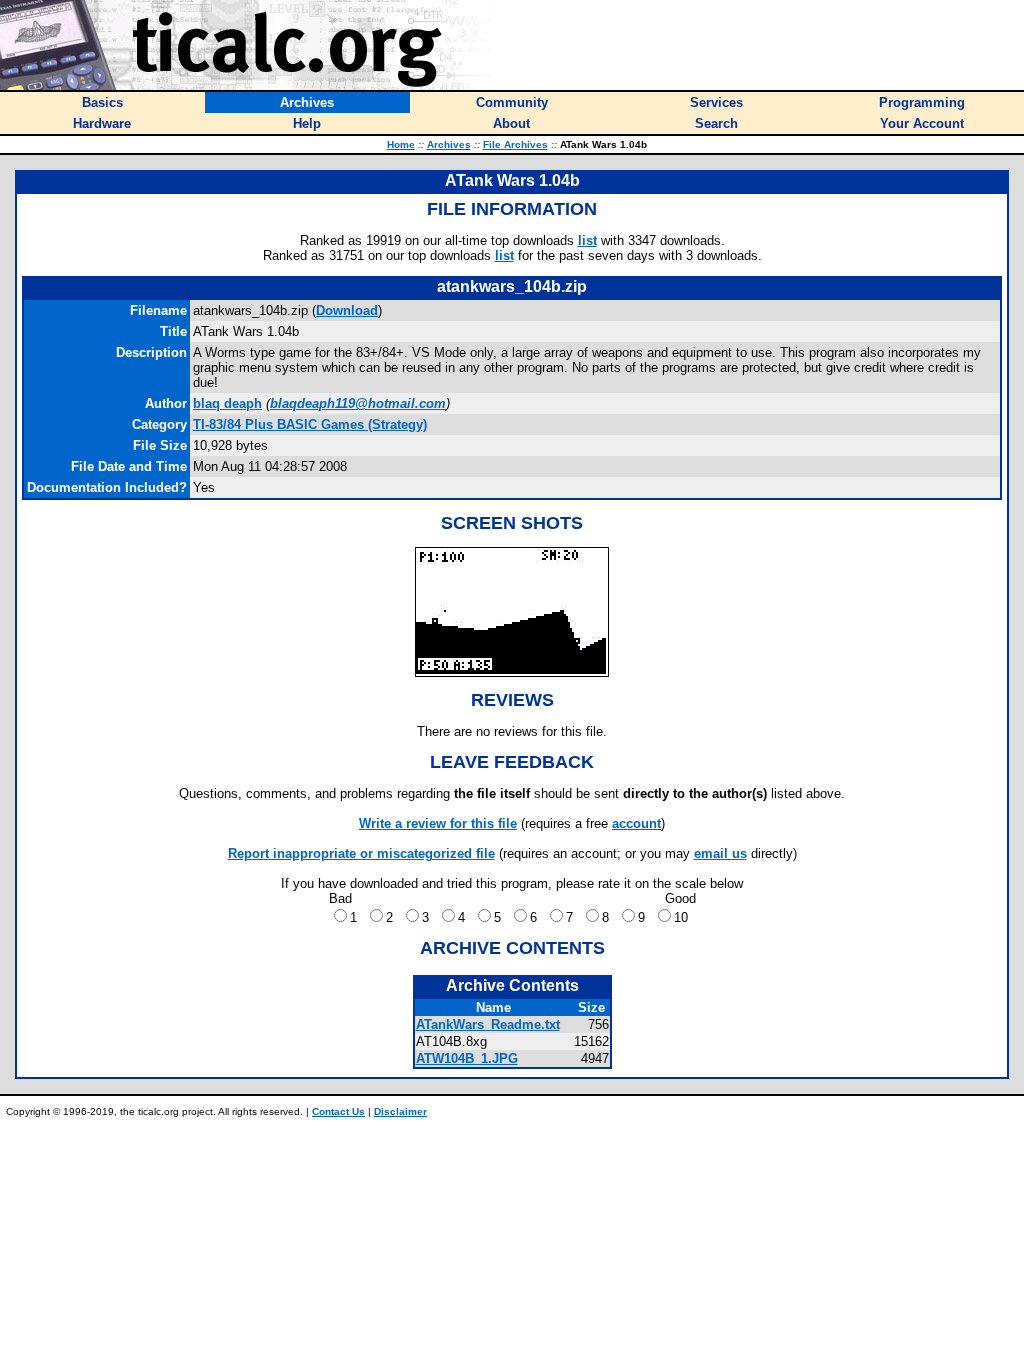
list (587, 240)
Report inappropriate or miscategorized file (361, 853)
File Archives (515, 144)
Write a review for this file (438, 823)
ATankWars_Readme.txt (488, 1024)
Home (401, 144)
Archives (449, 144)
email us (720, 853)
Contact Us (338, 1111)
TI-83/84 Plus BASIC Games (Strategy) (310, 424)
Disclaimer (400, 1111)
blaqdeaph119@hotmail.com (358, 403)
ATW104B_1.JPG (467, 1058)
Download (347, 310)
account (636, 823)
